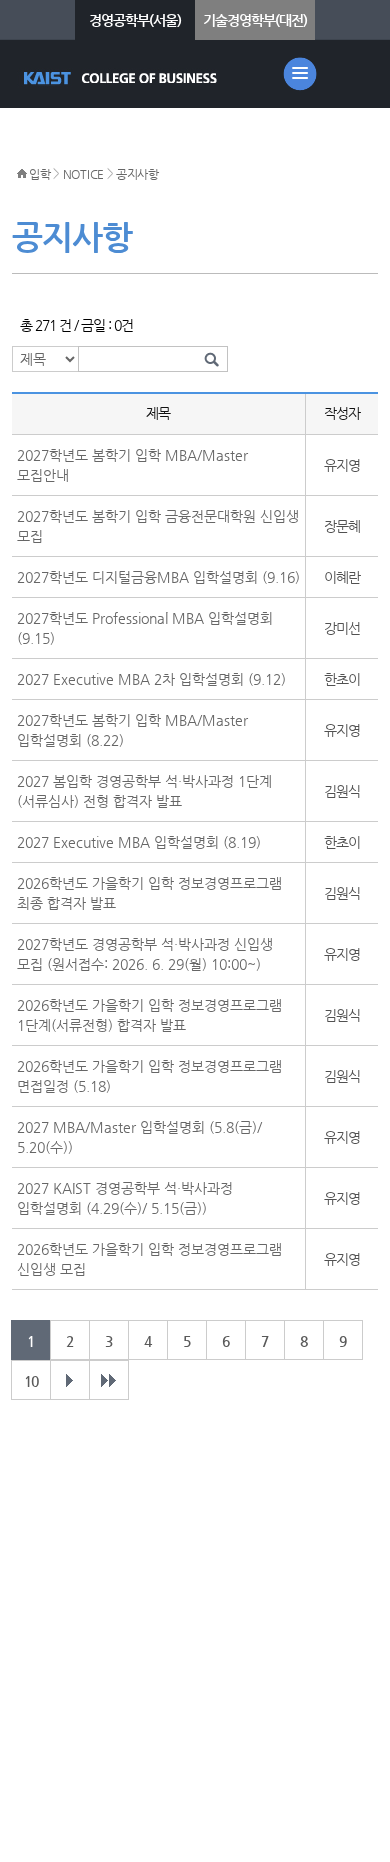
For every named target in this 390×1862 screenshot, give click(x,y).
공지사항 (137, 174)
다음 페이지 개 (70, 1380)
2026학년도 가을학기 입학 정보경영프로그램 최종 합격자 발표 (149, 893)
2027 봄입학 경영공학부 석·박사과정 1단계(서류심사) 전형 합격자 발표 (144, 791)
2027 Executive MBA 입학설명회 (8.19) (139, 842)
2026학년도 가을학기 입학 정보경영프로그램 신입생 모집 (149, 1259)
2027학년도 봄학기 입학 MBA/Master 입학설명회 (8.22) (132, 730)
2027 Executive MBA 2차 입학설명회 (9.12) (151, 679)
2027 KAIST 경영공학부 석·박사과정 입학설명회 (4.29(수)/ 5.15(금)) (125, 1198)
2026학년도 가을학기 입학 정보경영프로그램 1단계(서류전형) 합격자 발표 (149, 1015)
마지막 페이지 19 (109, 1380)
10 (31, 1381)
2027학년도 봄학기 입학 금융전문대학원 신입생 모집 (158, 526)
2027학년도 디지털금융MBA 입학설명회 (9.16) (158, 577)
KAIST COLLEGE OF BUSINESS (122, 78)
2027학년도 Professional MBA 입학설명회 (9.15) (145, 628)
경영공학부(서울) (135, 20)
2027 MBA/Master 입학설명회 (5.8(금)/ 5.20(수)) (139, 1137)
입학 (39, 174)
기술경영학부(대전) (255, 20)
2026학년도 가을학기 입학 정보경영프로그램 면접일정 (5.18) (149, 1076)
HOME (22, 174)
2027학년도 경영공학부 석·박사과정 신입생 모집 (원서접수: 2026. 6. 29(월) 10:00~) (145, 954)
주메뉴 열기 (300, 74)
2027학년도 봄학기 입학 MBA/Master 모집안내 (132, 465)
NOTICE (83, 174)
